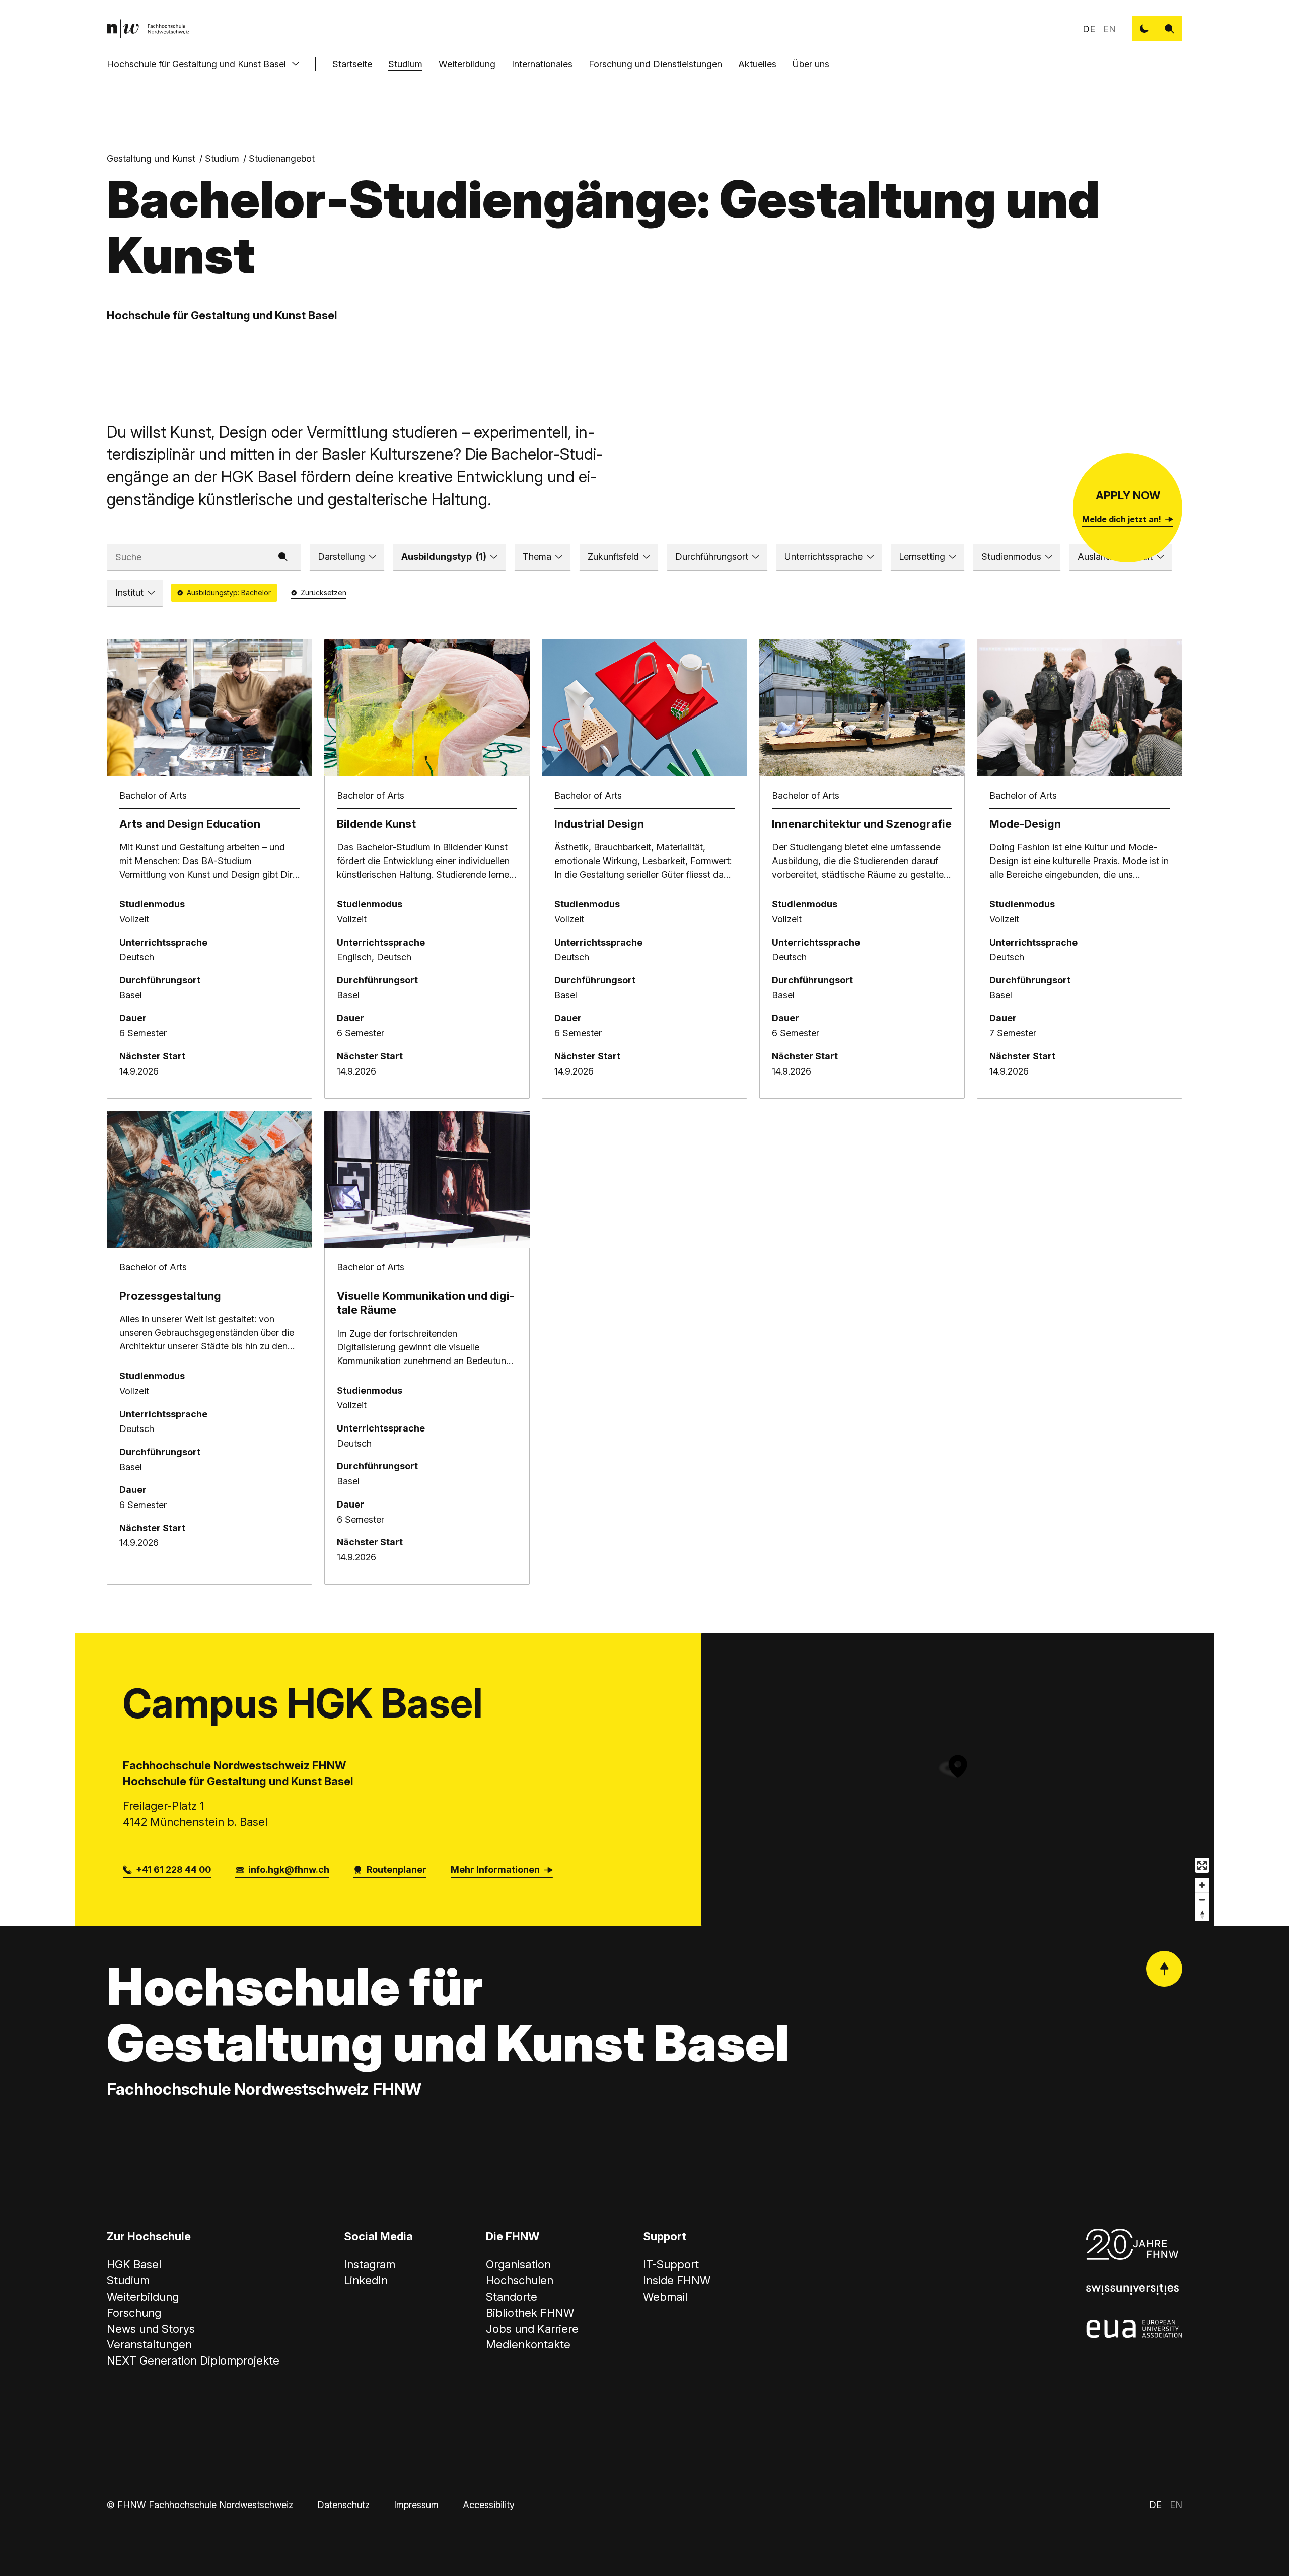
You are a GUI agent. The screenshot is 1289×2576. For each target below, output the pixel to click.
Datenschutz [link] (343, 2505)
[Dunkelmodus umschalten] (1144, 29)
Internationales (542, 64)
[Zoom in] (1202, 1885)
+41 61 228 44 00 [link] (173, 1869)
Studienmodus (1011, 557)
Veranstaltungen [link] (149, 2344)
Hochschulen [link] (520, 2280)
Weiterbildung (467, 64)
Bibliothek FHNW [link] (530, 2313)
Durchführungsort (712, 557)
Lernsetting (922, 557)
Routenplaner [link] (397, 1869)
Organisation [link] (518, 2264)
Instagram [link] (370, 2264)
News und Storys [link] (151, 2329)
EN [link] (1109, 29)
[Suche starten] (1170, 29)
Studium (405, 64)
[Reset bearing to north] (1202, 1914)
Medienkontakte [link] (528, 2344)
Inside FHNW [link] (677, 2280)
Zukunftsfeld (613, 557)
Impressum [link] (416, 2505)
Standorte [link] (512, 2297)
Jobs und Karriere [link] (532, 2329)
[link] (148, 29)
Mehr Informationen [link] (495, 1869)
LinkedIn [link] (366, 2280)
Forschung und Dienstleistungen (655, 64)
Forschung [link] (134, 2313)
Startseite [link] (352, 64)
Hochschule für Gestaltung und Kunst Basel (196, 64)
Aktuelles (757, 64)
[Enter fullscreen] (1202, 1865)
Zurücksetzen (324, 592)
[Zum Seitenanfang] (1164, 1969)
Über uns (811, 64)
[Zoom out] (1202, 1900)
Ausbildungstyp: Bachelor (229, 592)
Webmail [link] (665, 2297)
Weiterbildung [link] (143, 2297)
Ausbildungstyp (444, 557)
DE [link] (1089, 29)
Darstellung (341, 557)
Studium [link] (222, 158)
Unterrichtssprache (823, 557)
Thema (537, 557)
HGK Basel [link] (134, 2264)
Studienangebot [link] (282, 158)
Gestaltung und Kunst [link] (151, 158)
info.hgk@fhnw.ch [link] (289, 1869)
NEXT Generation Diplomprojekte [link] (193, 2360)
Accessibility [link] (489, 2505)
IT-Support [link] (671, 2264)
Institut (129, 592)
